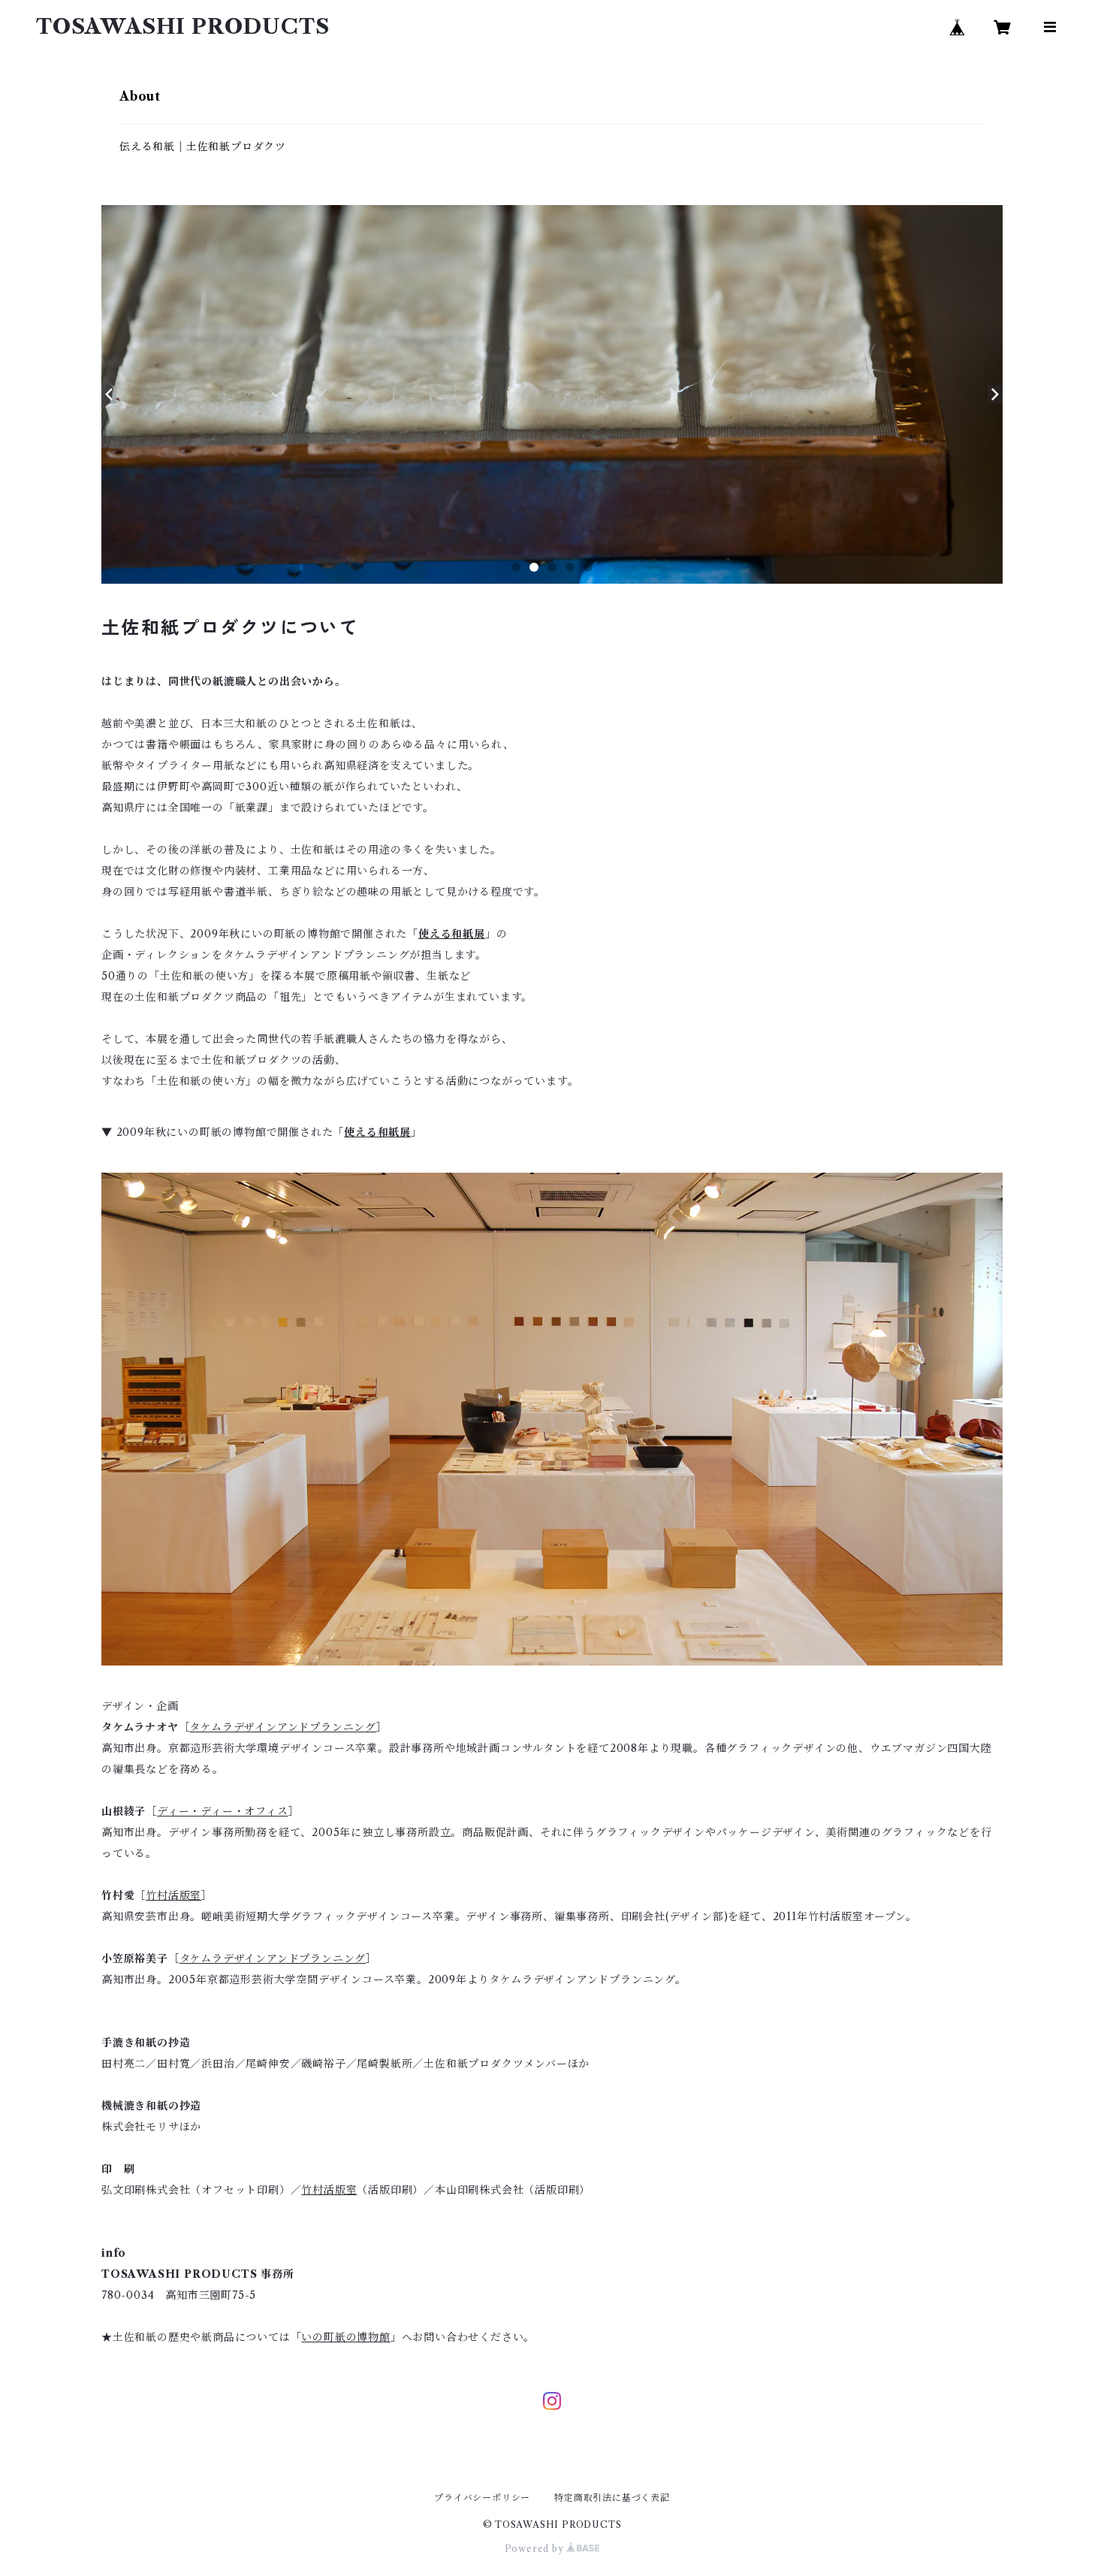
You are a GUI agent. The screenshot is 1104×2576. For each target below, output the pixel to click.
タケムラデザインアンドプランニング (283, 1727)
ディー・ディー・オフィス (223, 1811)
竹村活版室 (173, 1895)
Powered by (536, 2549)
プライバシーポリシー (482, 2497)
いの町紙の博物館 (345, 2337)
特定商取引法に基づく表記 (612, 2497)
